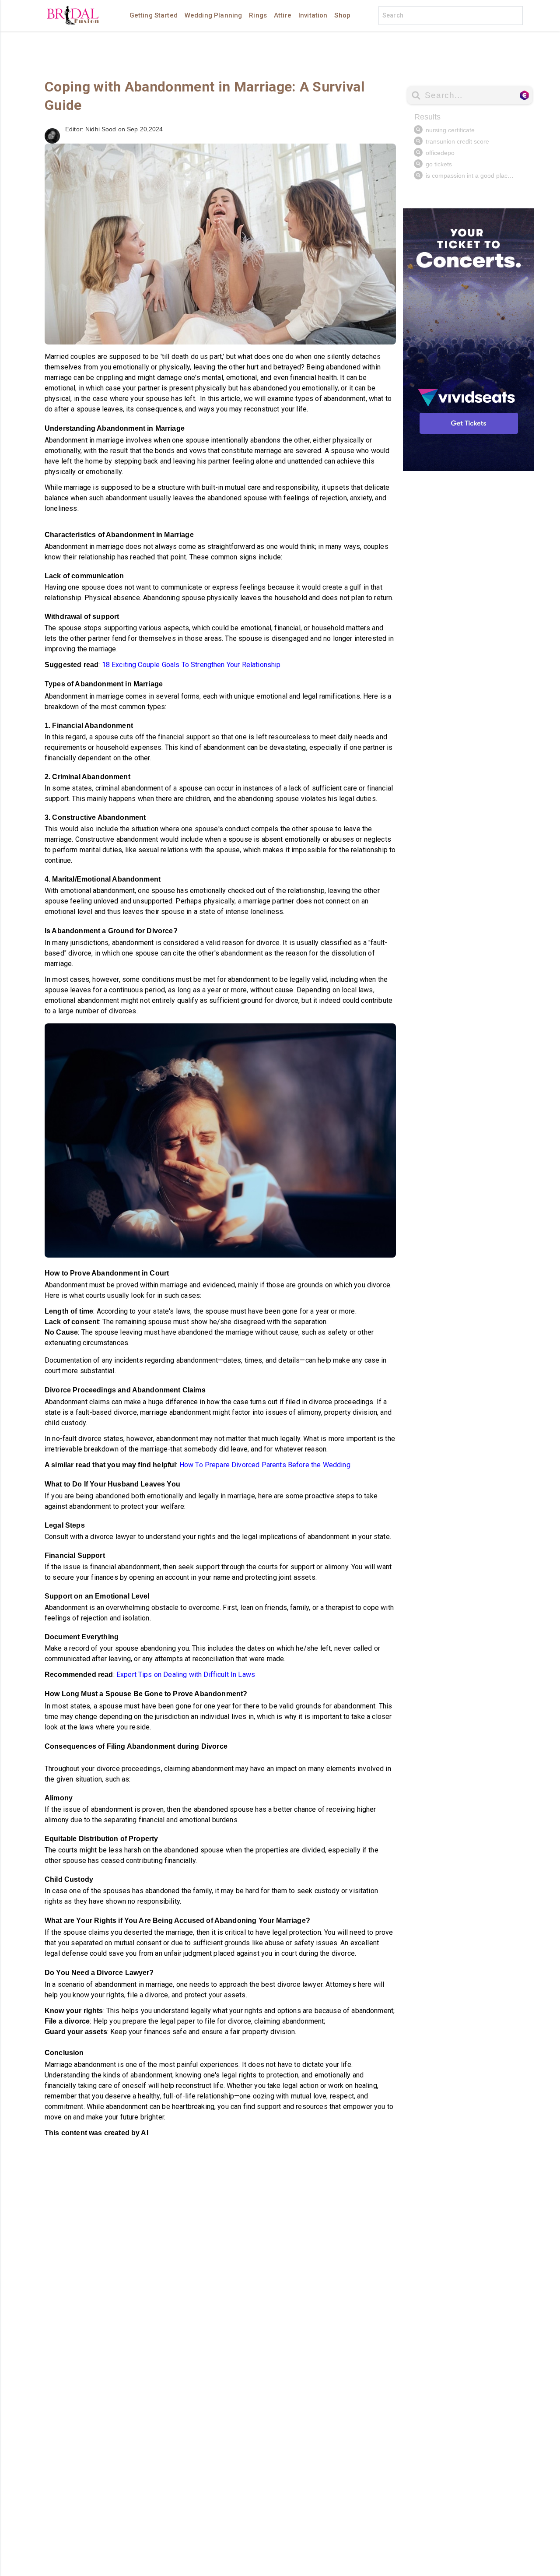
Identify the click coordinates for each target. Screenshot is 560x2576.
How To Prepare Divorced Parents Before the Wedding (265, 1465)
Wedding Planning (213, 15)
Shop (342, 15)
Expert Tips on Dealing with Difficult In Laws (185, 1675)
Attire (283, 15)
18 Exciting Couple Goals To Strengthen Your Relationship (191, 665)
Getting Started (154, 15)
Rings (258, 15)
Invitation (313, 15)
